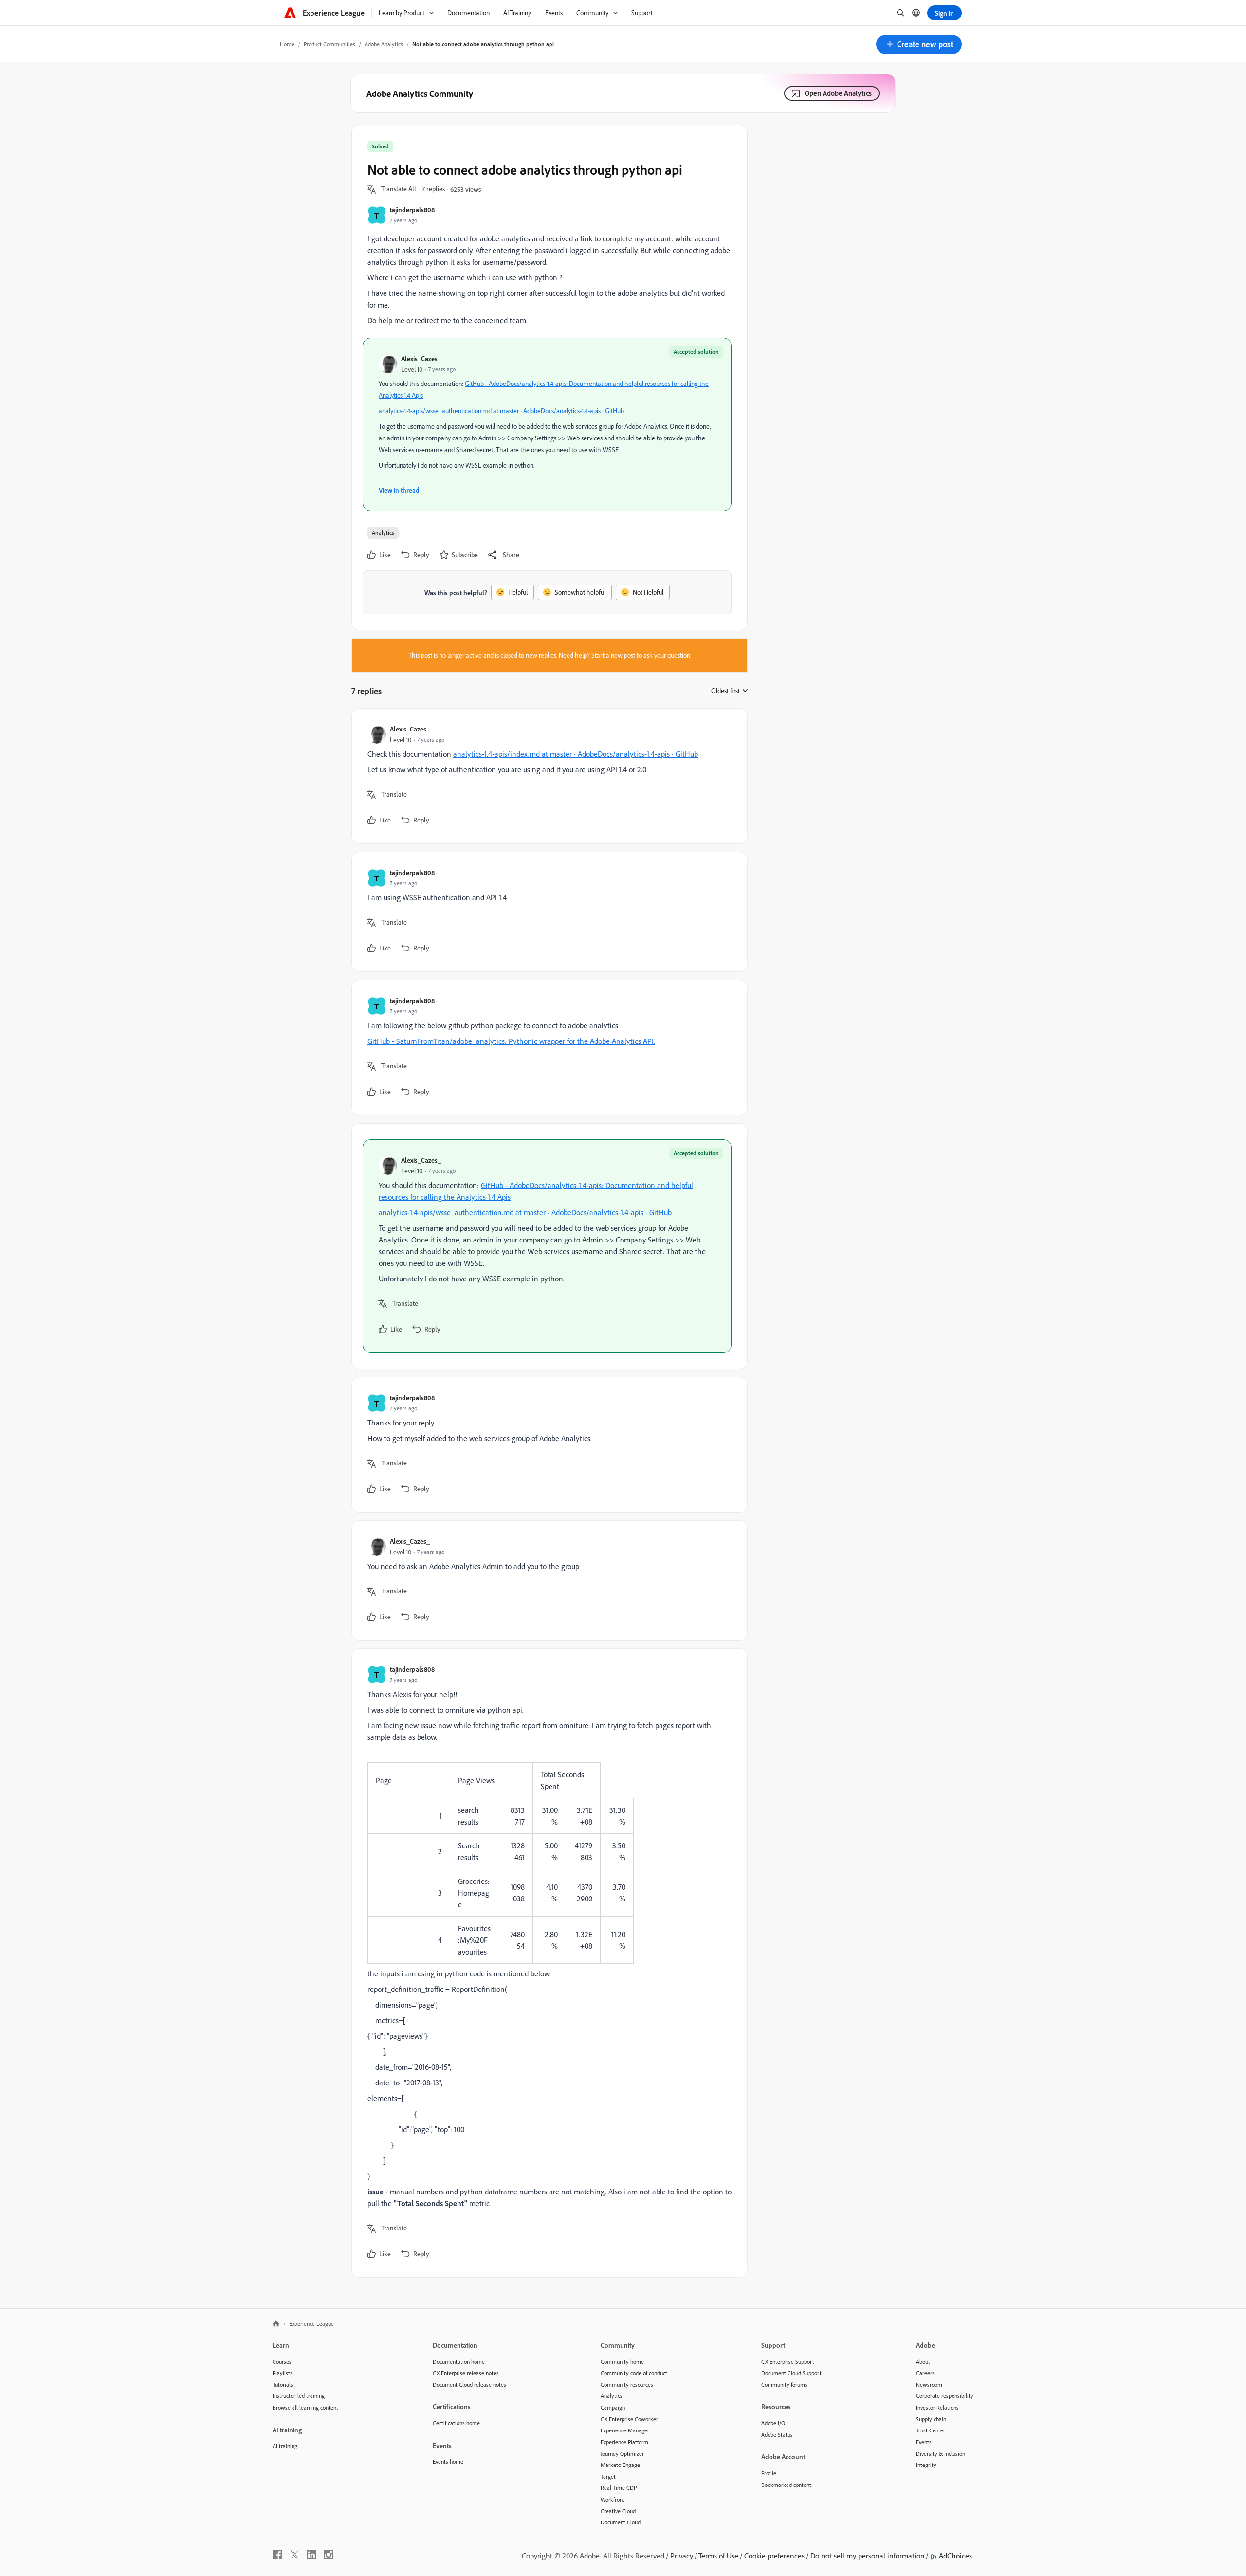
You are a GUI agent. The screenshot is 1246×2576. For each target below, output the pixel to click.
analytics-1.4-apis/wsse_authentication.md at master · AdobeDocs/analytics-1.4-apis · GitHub (501, 411)
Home (287, 44)
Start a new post (613, 655)
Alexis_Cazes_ (421, 358)
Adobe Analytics (384, 44)
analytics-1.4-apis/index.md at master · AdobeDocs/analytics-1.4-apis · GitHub (576, 754)
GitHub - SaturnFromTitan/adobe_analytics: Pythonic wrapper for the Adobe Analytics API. (511, 1041)
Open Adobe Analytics (838, 93)
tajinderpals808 (412, 210)
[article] (547, 776)
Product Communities (330, 44)
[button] (919, 44)
